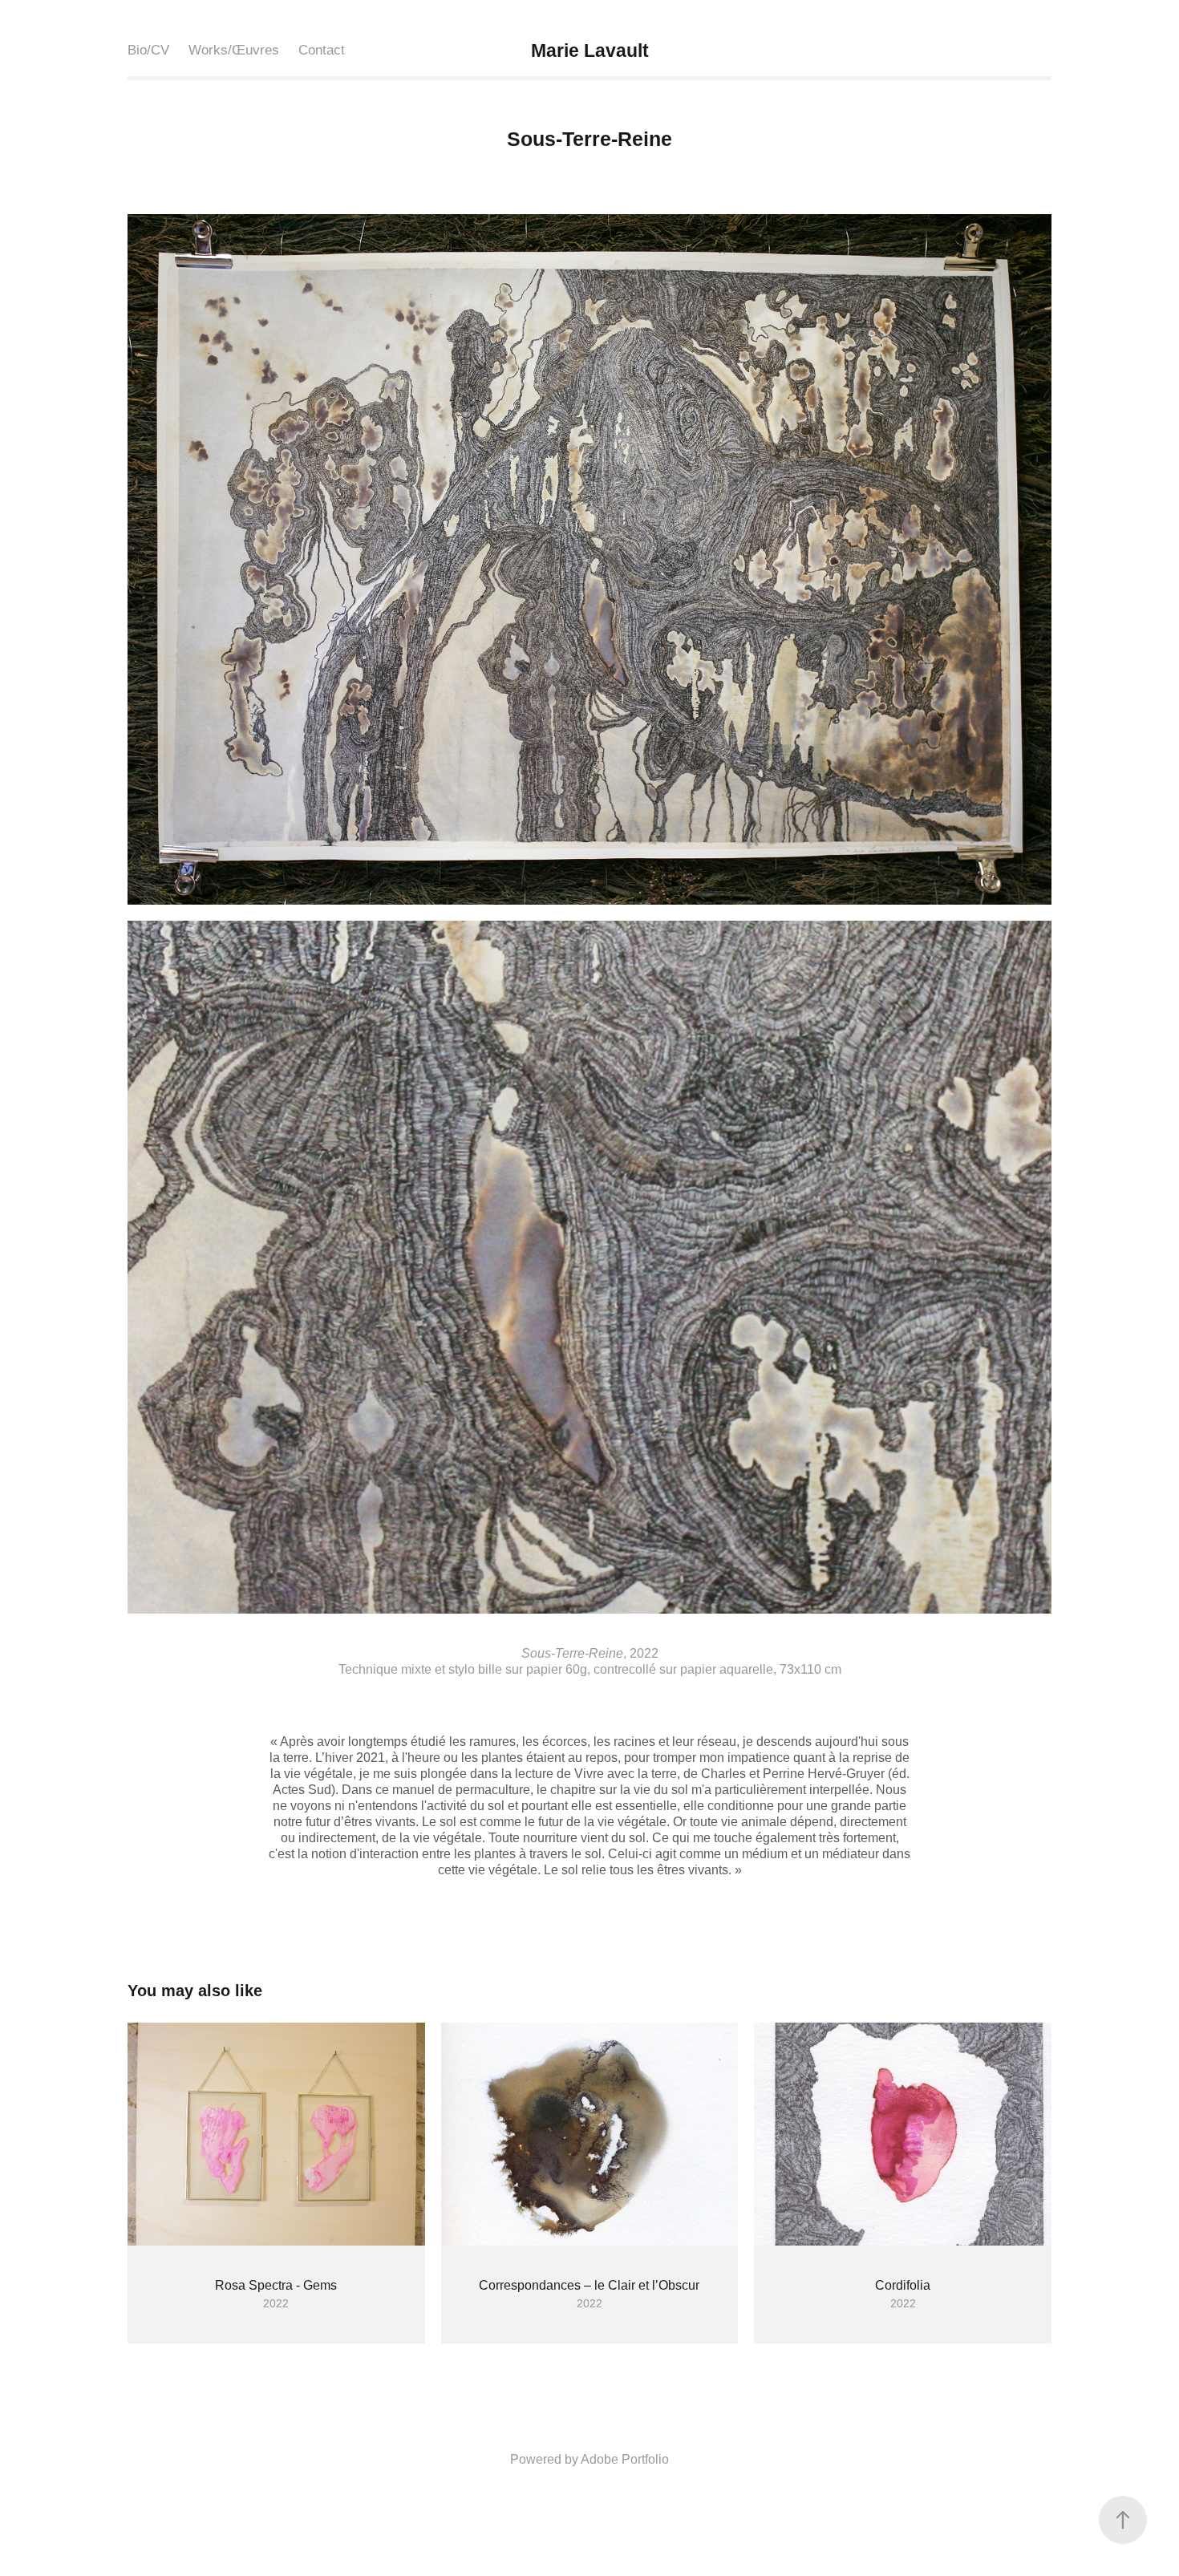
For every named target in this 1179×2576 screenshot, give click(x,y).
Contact (322, 50)
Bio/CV (148, 50)
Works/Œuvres (234, 50)
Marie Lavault (590, 51)
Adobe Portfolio (625, 2459)
